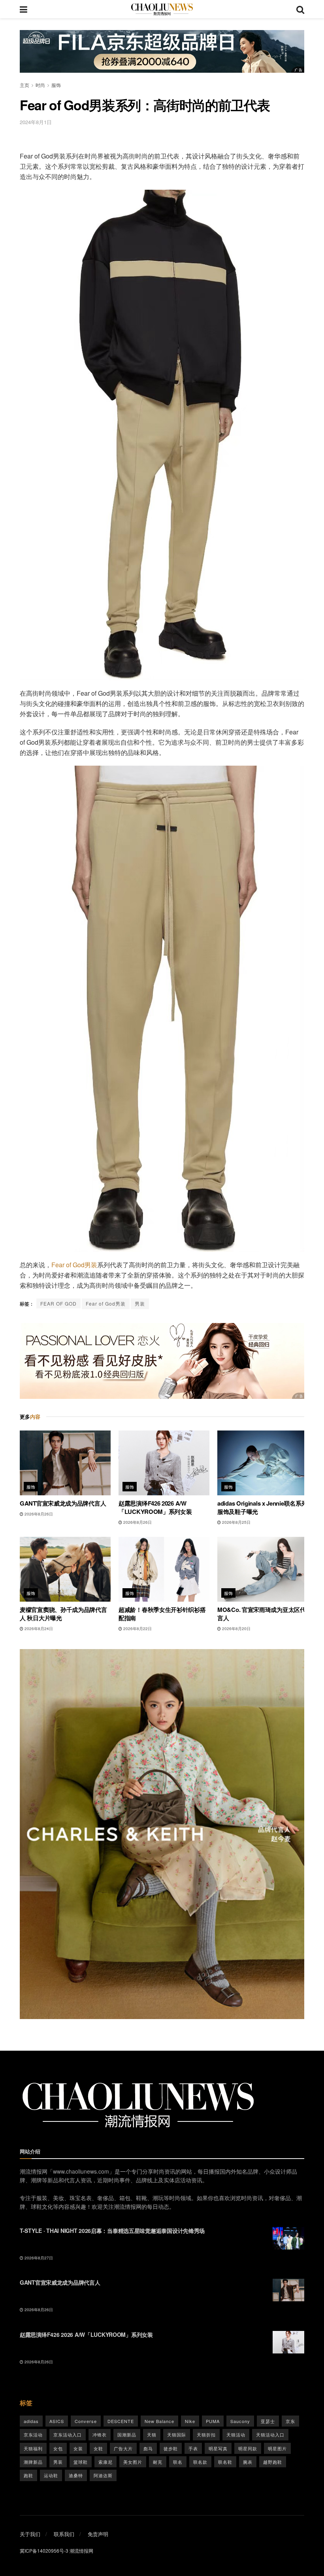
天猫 (152, 2434)
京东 (290, 2421)
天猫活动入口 (270, 2434)
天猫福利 (33, 2448)
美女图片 (133, 2462)
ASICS (57, 2421)
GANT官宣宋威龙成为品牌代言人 (63, 1503)
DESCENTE (121, 2421)
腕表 (248, 2462)
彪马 (148, 2448)
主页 (24, 85)
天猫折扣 (206, 2434)
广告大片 (123, 2448)
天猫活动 (236, 2434)
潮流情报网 (81, 2551)
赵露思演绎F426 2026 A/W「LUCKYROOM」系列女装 (155, 1507)
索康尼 (105, 2462)
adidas (31, 2421)
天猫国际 (177, 2434)
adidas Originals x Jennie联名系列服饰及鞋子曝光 (262, 1507)
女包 (58, 2448)
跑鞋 (28, 2475)
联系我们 (64, 2534)
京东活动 (33, 2434)
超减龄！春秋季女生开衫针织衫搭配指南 (162, 1614)
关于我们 (30, 2534)
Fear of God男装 (74, 1265)
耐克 (158, 2462)
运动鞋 (51, 2475)
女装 (78, 2448)
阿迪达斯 (103, 2475)
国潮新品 (127, 2434)
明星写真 (218, 2448)
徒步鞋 (171, 2448)
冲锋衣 (100, 2434)
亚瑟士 (268, 2421)
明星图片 (277, 2448)
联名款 (200, 2462)
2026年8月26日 (38, 1514)
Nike (190, 2421)
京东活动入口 (68, 2434)
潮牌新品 (33, 2462)
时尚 (40, 85)
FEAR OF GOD (58, 1303)
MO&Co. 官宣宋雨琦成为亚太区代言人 (262, 1614)
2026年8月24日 (38, 1629)
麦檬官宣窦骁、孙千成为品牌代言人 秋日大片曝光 (63, 1614)
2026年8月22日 (137, 1629)
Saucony (240, 2421)
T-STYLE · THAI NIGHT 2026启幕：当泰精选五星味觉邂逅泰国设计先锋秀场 (112, 2231)
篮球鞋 (81, 2462)
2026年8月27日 (38, 2258)
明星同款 (248, 2448)
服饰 (56, 85)
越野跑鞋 (273, 2462)
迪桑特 (76, 2475)
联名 (178, 2462)
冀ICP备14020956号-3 (44, 2551)
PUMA (213, 2421)
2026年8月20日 (236, 1629)
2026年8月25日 (236, 1522)
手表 (193, 2448)
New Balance (159, 2421)
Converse (86, 2421)
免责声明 (98, 2534)
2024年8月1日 (36, 122)
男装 (140, 1303)
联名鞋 (225, 2462)
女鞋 (98, 2448)
